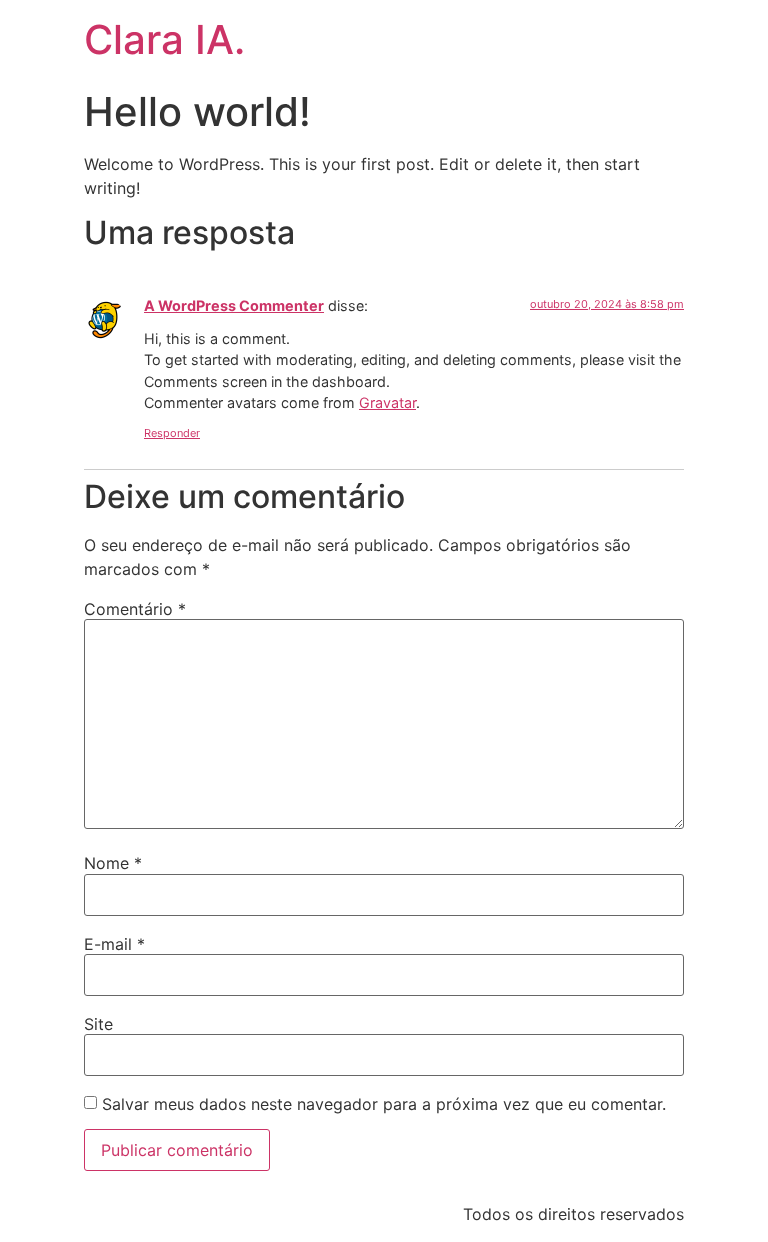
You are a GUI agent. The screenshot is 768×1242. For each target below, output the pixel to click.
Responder (172, 433)
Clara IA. (164, 39)
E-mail (114, 944)
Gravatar (387, 402)
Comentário (135, 609)
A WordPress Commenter (234, 305)
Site (98, 1024)
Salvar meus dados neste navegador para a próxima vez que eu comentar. (384, 1104)
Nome (113, 863)
